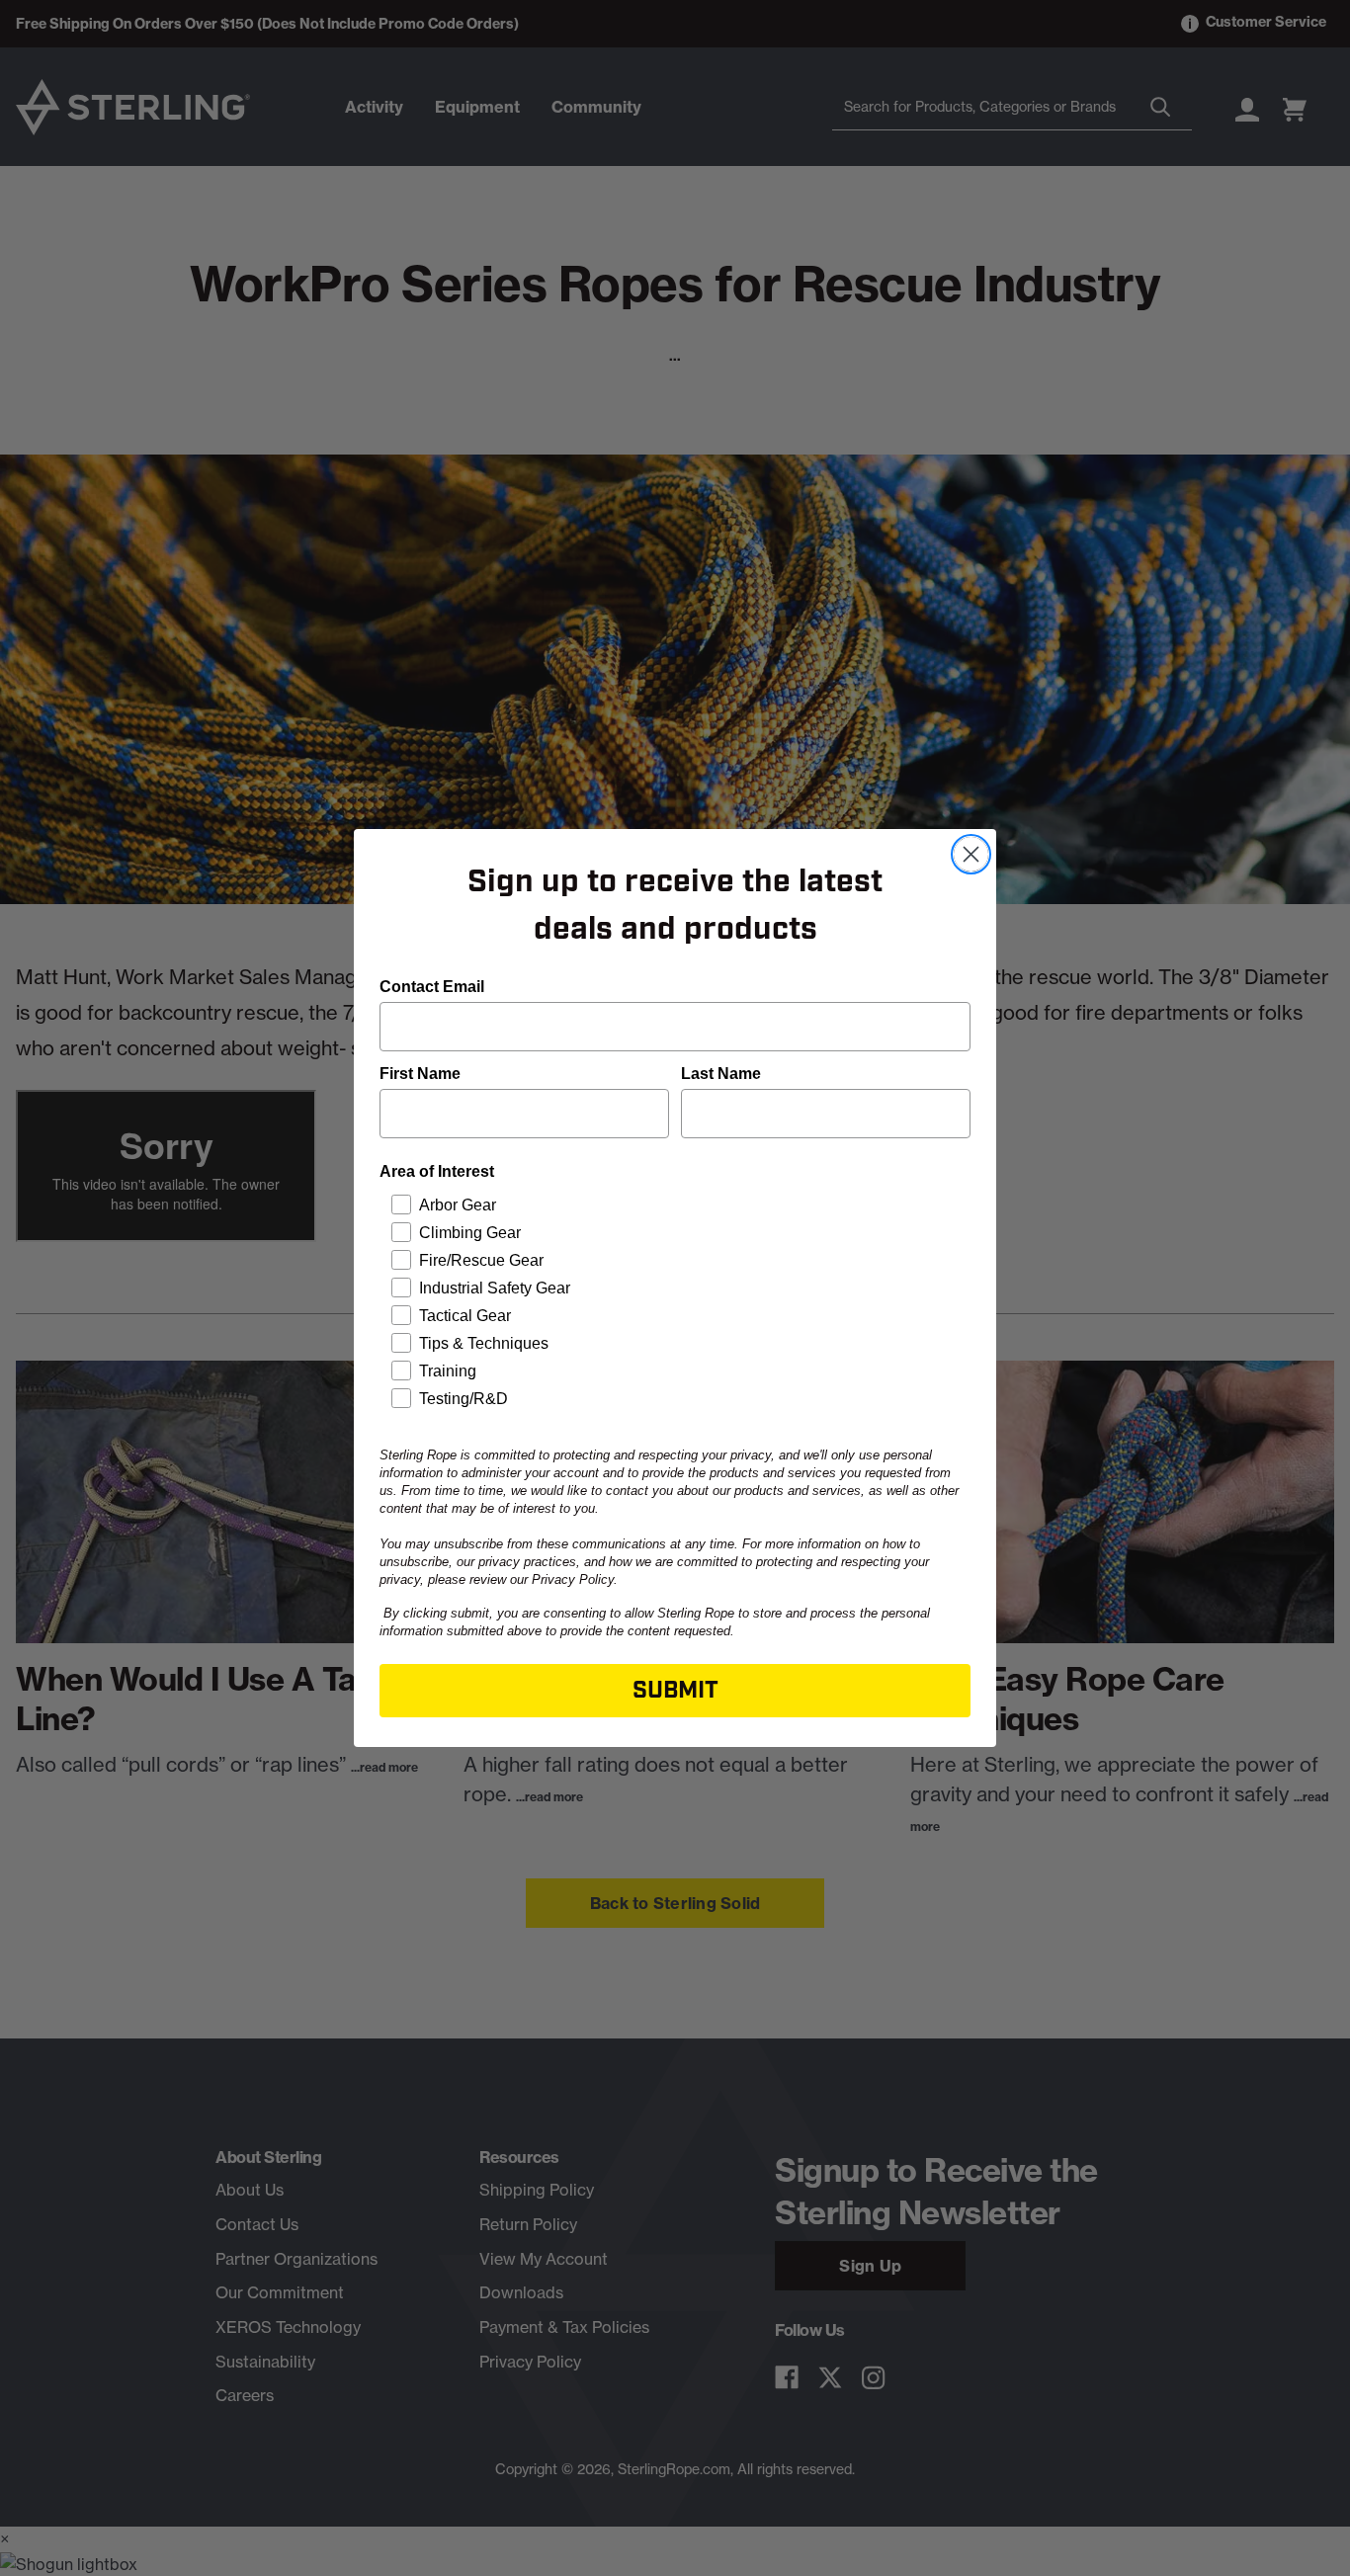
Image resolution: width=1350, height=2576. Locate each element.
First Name (420, 1074)
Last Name (721, 1074)
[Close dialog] (971, 854)
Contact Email (432, 987)
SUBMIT (675, 1691)
